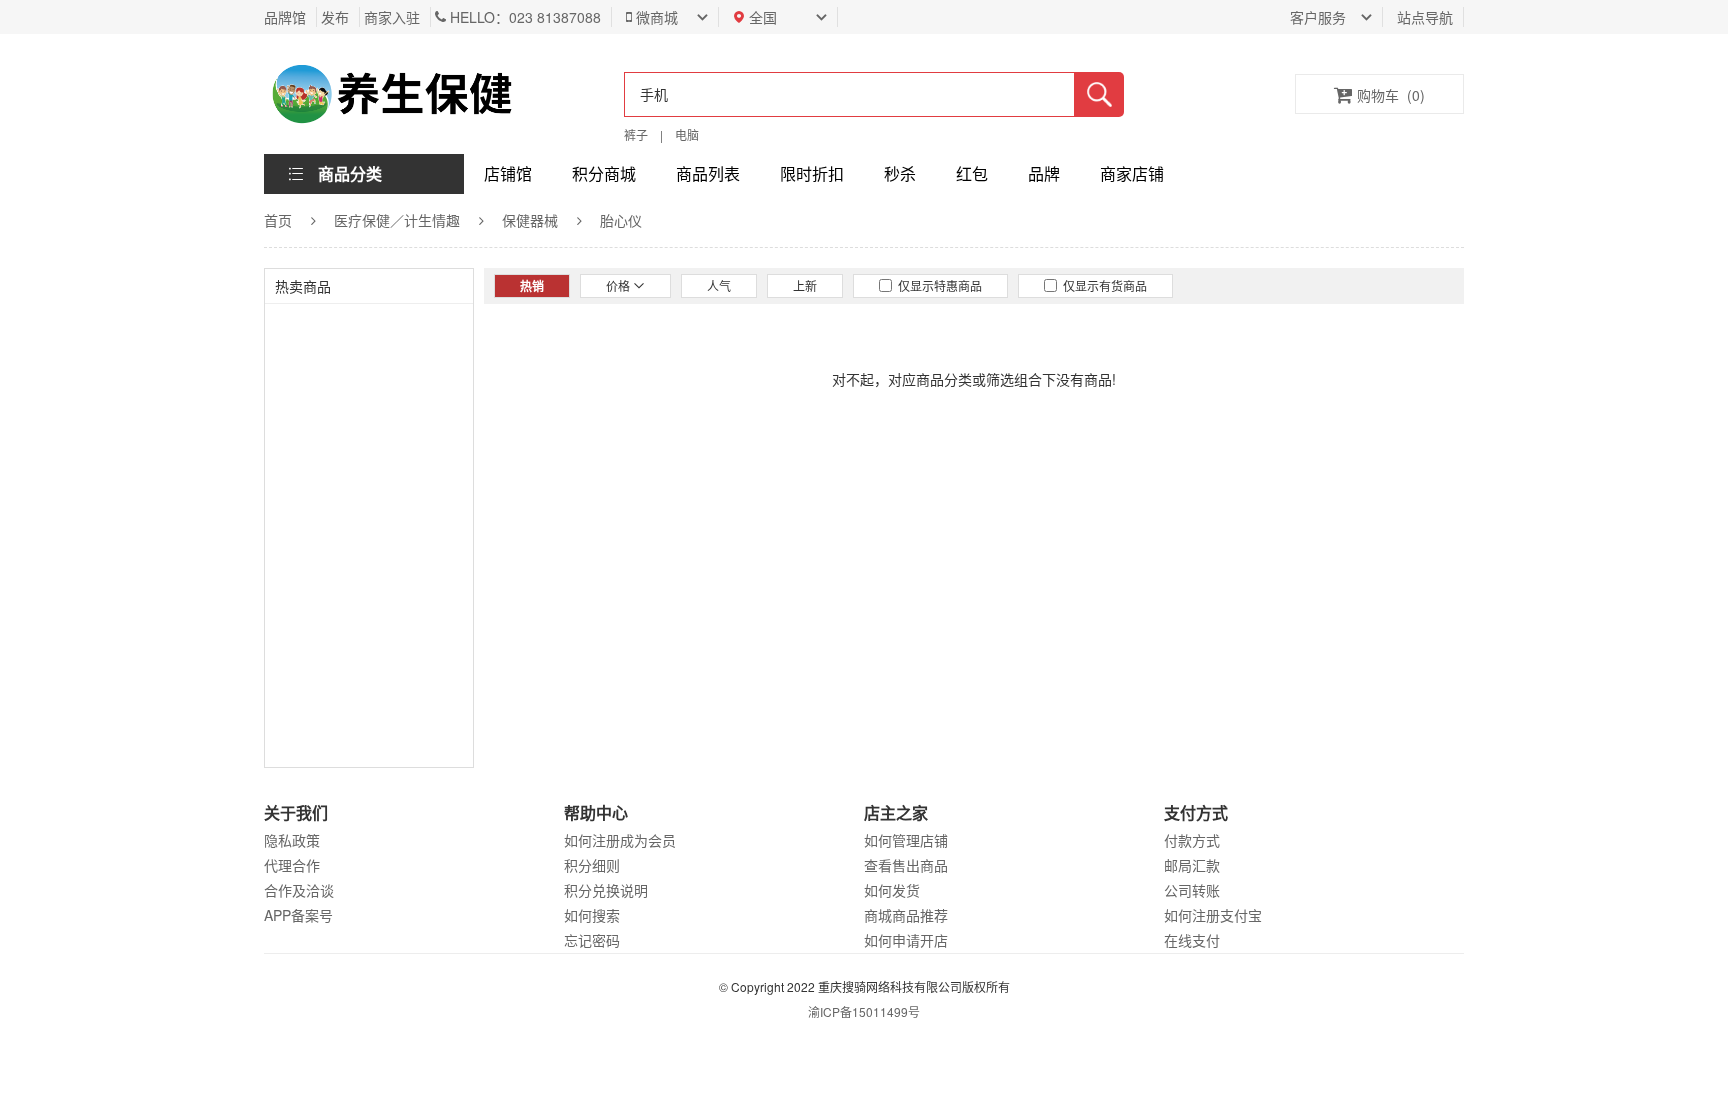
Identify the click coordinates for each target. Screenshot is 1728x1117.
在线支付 (1192, 940)
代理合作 (292, 865)
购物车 (1391, 95)
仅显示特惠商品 (937, 285)
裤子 (636, 134)
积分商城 (604, 173)
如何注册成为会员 (620, 840)
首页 (278, 220)
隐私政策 (292, 840)
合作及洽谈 (299, 890)
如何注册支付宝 (1213, 915)
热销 (532, 286)
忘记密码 (592, 940)
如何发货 (892, 890)
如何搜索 (592, 915)
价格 (619, 285)
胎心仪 (621, 220)
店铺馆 (508, 173)
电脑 (687, 134)
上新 (805, 285)
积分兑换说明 (606, 890)
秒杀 (900, 173)
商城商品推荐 (906, 915)
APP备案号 (298, 915)
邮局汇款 (1192, 865)
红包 (972, 173)
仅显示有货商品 (1102, 285)
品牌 (1044, 173)
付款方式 (1192, 840)
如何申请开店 (906, 940)
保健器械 (530, 220)
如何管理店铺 (906, 840)
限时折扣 (812, 173)
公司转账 (1192, 890)
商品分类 (350, 173)
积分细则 (592, 865)
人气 (719, 285)
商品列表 (708, 173)
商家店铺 (1132, 173)
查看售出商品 (906, 865)
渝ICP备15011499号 (864, 1011)
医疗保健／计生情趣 (397, 220)
